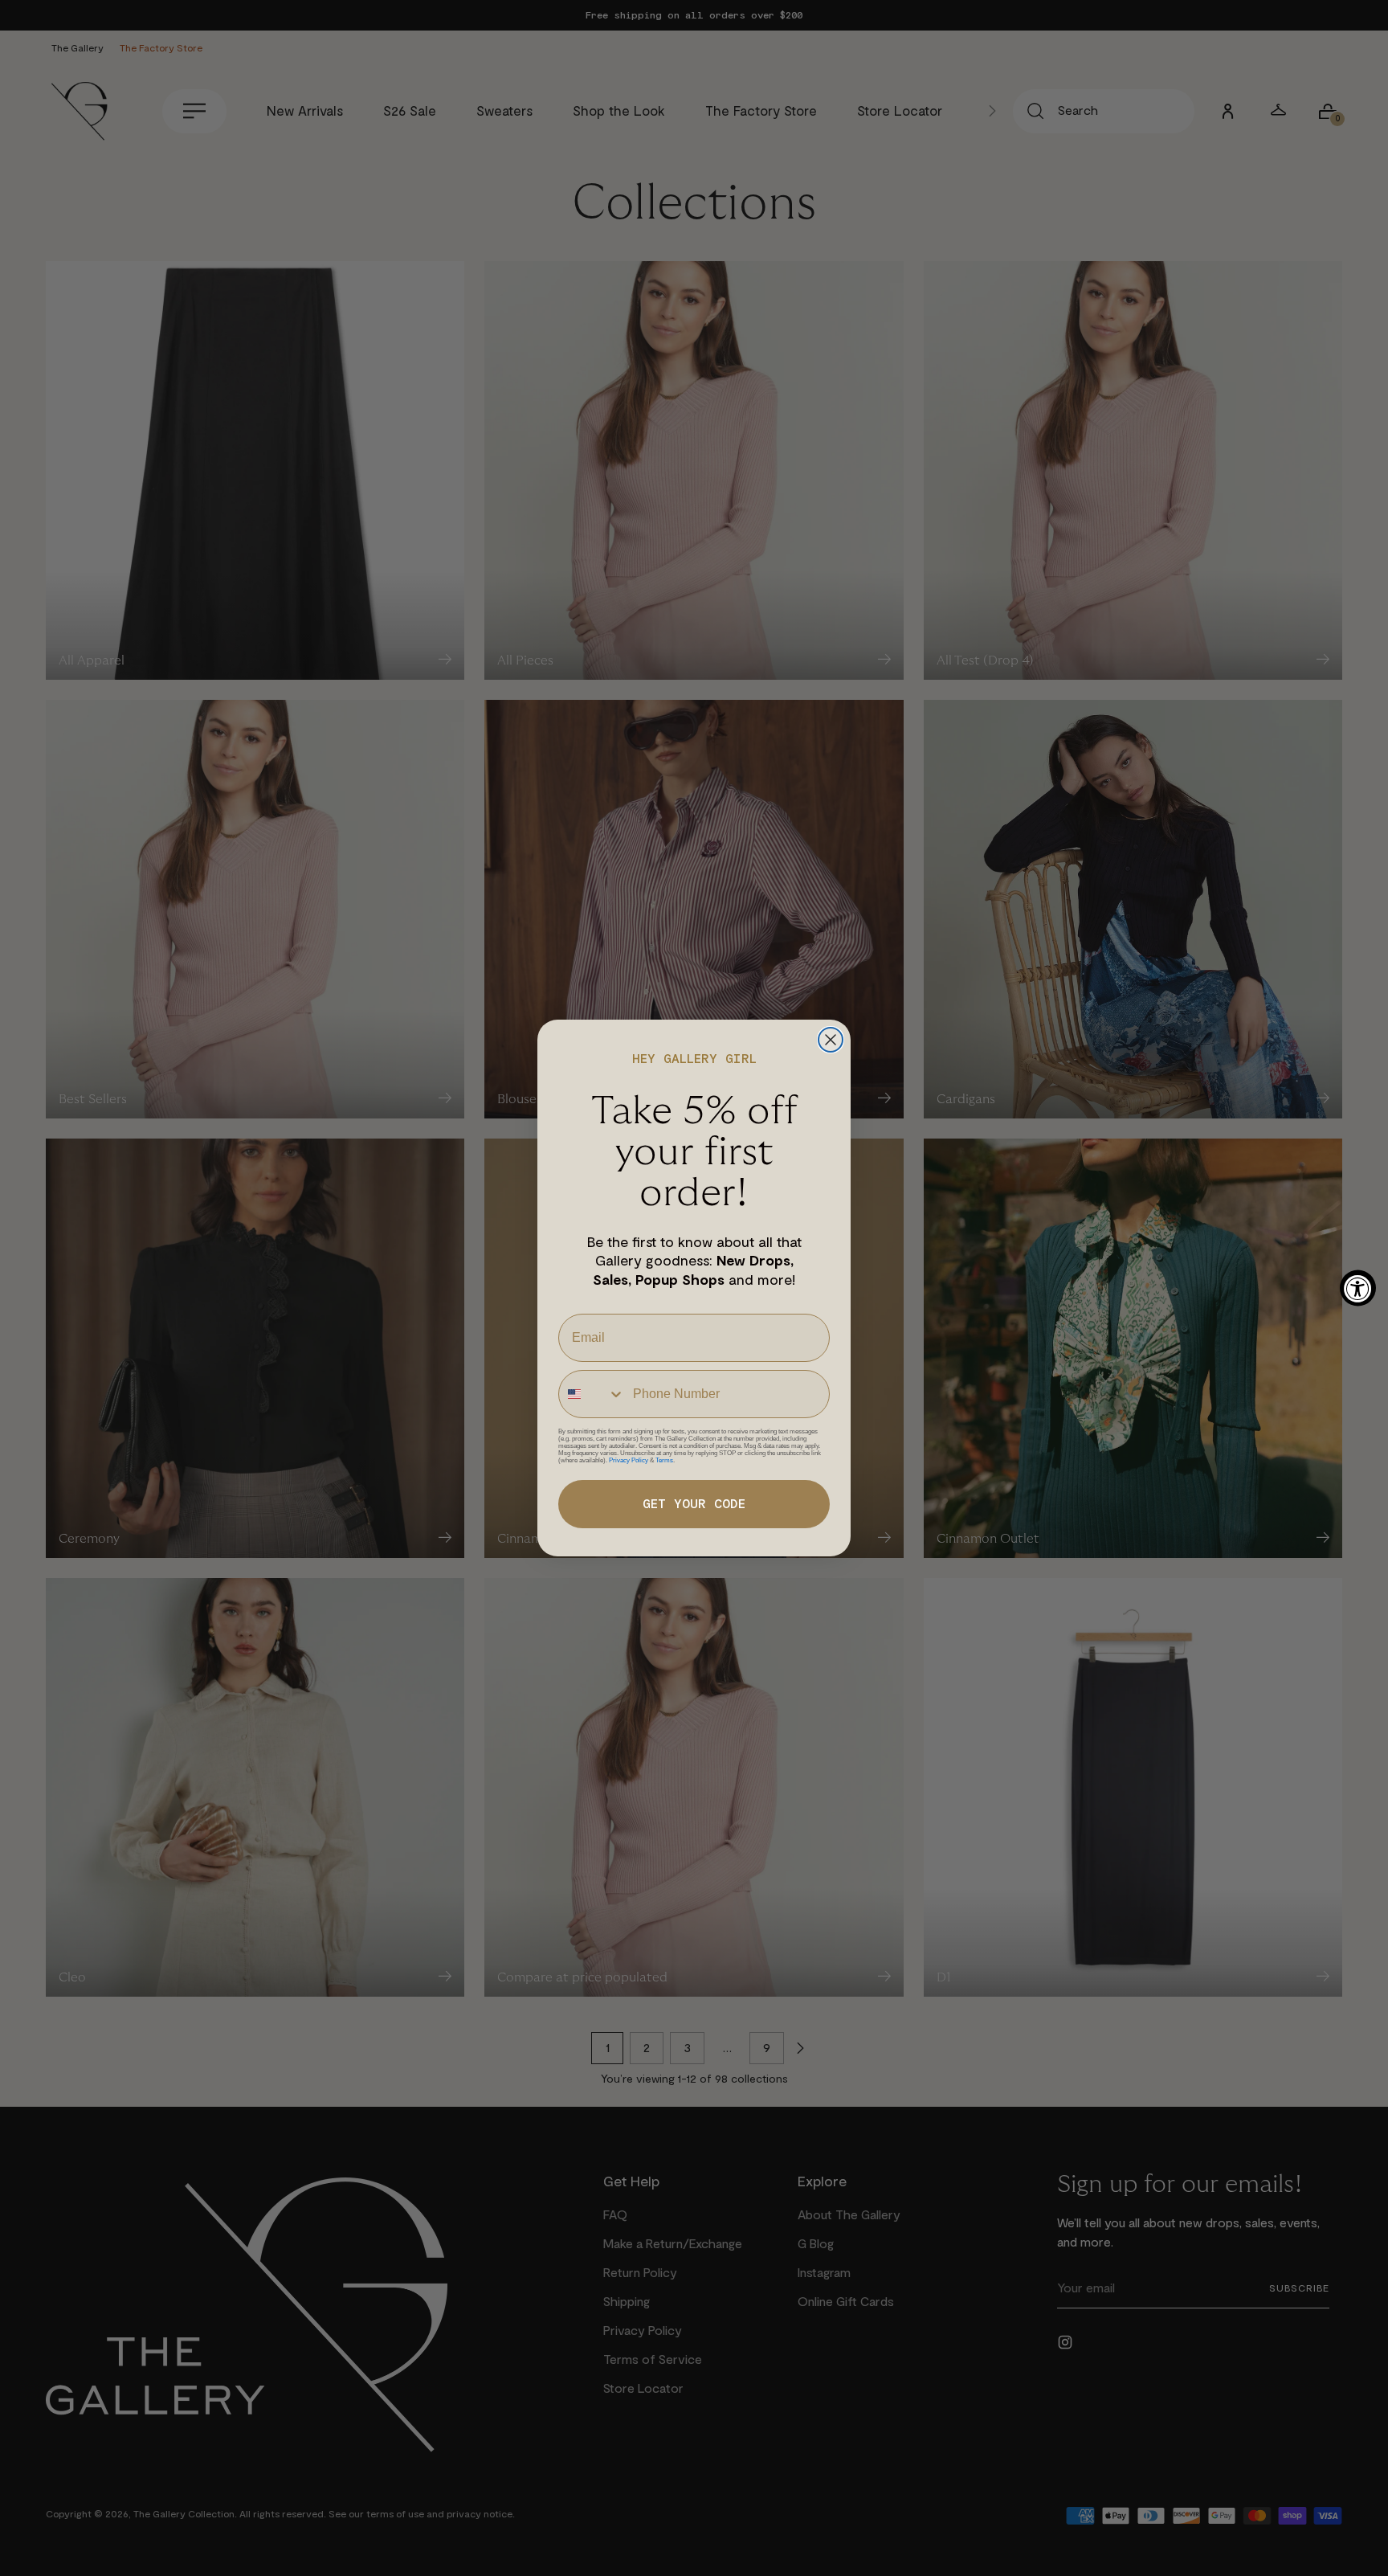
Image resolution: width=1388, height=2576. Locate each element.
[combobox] (592, 1394)
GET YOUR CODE (694, 1504)
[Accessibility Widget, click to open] (1358, 1288)
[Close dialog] (831, 1040)
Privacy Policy (629, 1460)
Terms (664, 1460)
